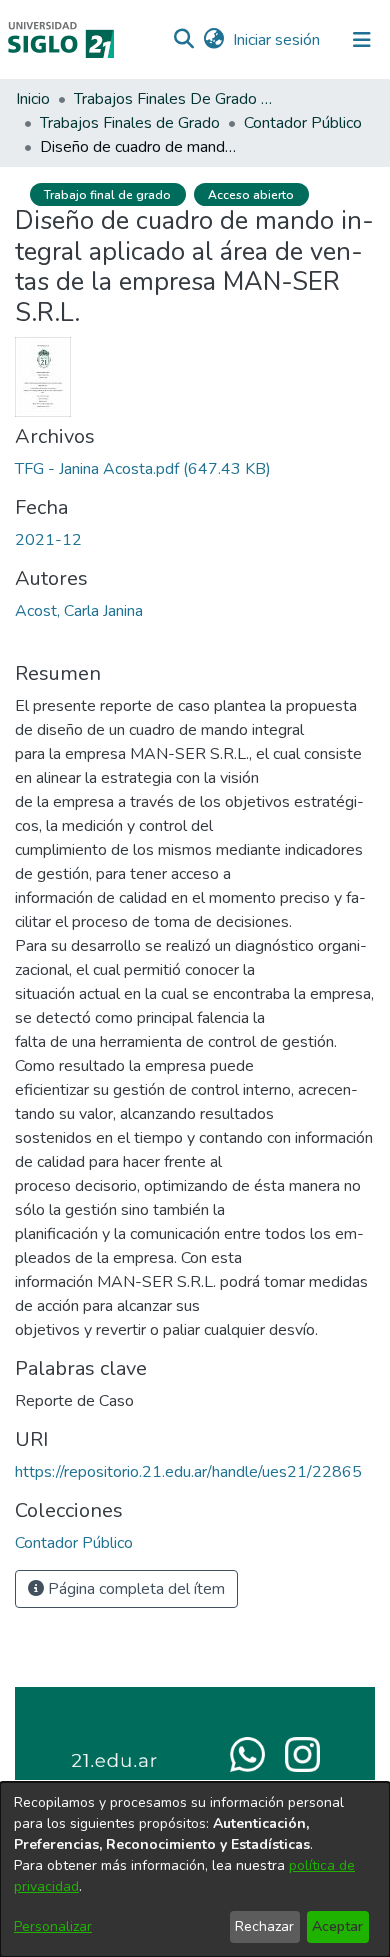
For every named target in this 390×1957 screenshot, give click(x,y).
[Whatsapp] (247, 1753)
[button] (183, 40)
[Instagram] (302, 1753)
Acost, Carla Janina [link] (79, 611)
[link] (143, 469)
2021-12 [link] (48, 540)
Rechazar (264, 1926)
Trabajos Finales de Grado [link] (130, 123)
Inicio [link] (33, 99)
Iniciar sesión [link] (277, 40)
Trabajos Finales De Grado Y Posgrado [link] (174, 99)
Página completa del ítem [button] (134, 1589)
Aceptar (337, 1926)
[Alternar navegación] (362, 40)
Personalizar (53, 1926)
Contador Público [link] (303, 123)
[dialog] (195, 1869)
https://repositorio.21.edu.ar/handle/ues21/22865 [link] (188, 1472)
